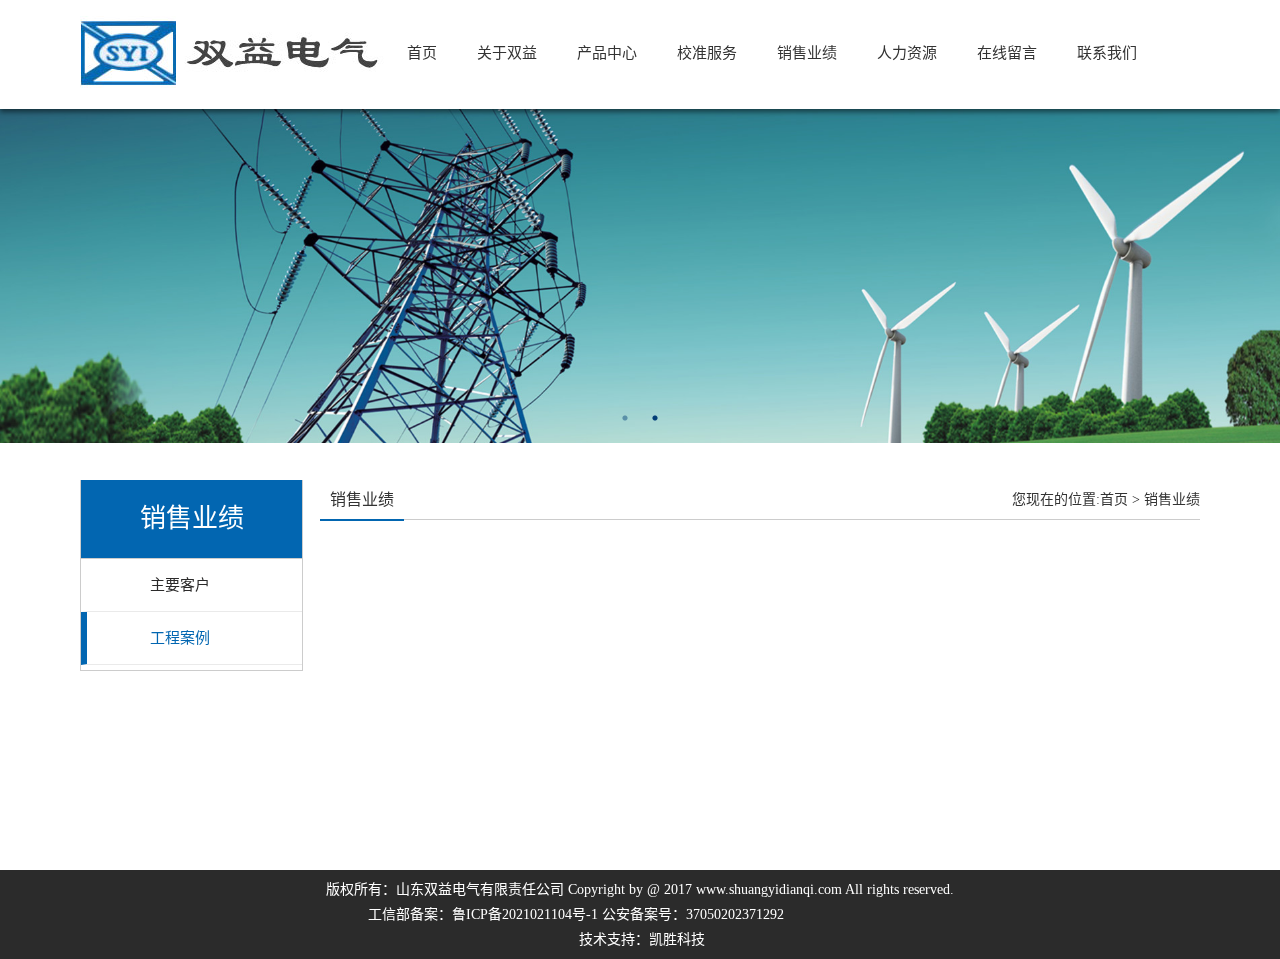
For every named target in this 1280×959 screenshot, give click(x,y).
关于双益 (507, 53)
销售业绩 (807, 53)
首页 (422, 53)
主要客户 (180, 585)
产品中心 (607, 53)
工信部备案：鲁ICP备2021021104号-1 (483, 914)
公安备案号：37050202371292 (693, 914)
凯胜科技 (677, 939)
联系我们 (1107, 53)
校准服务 (707, 53)
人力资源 (907, 53)
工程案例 (180, 638)
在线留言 (1007, 53)
